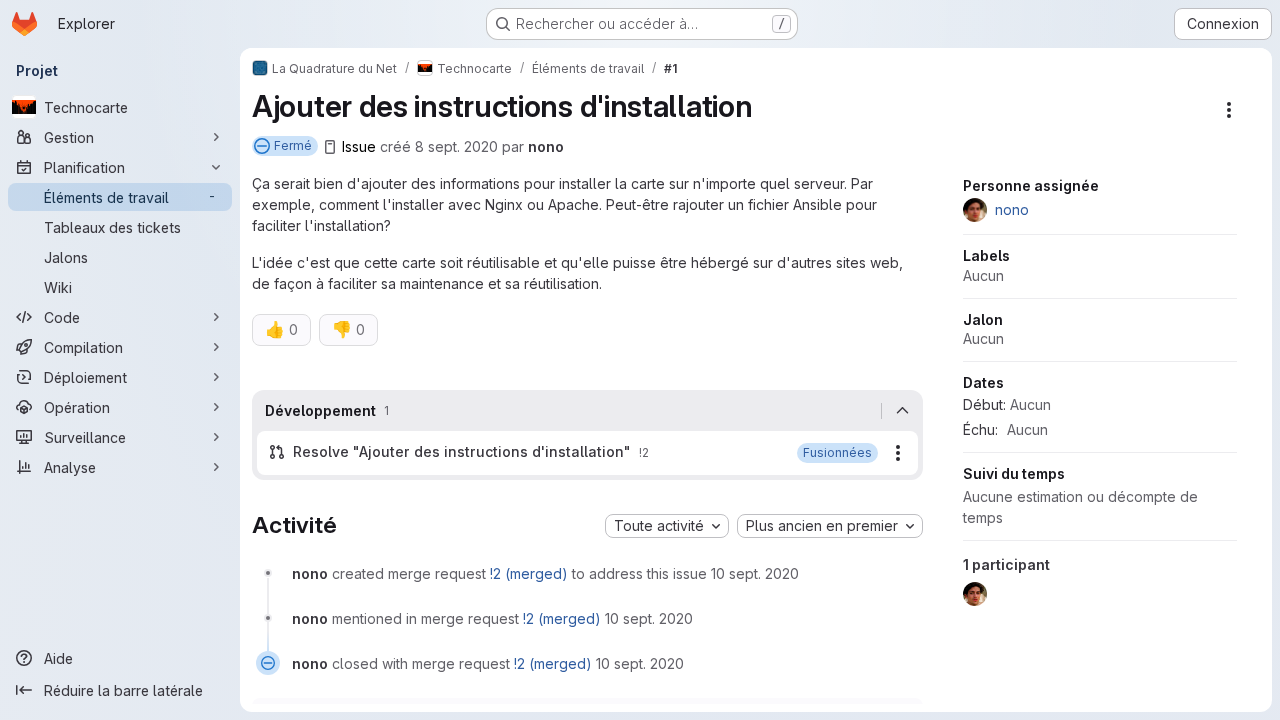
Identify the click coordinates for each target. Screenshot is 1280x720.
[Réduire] (902, 411)
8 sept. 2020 (456, 146)
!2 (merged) (529, 573)
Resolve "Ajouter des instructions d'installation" (462, 451)
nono (546, 146)
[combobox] (667, 526)
